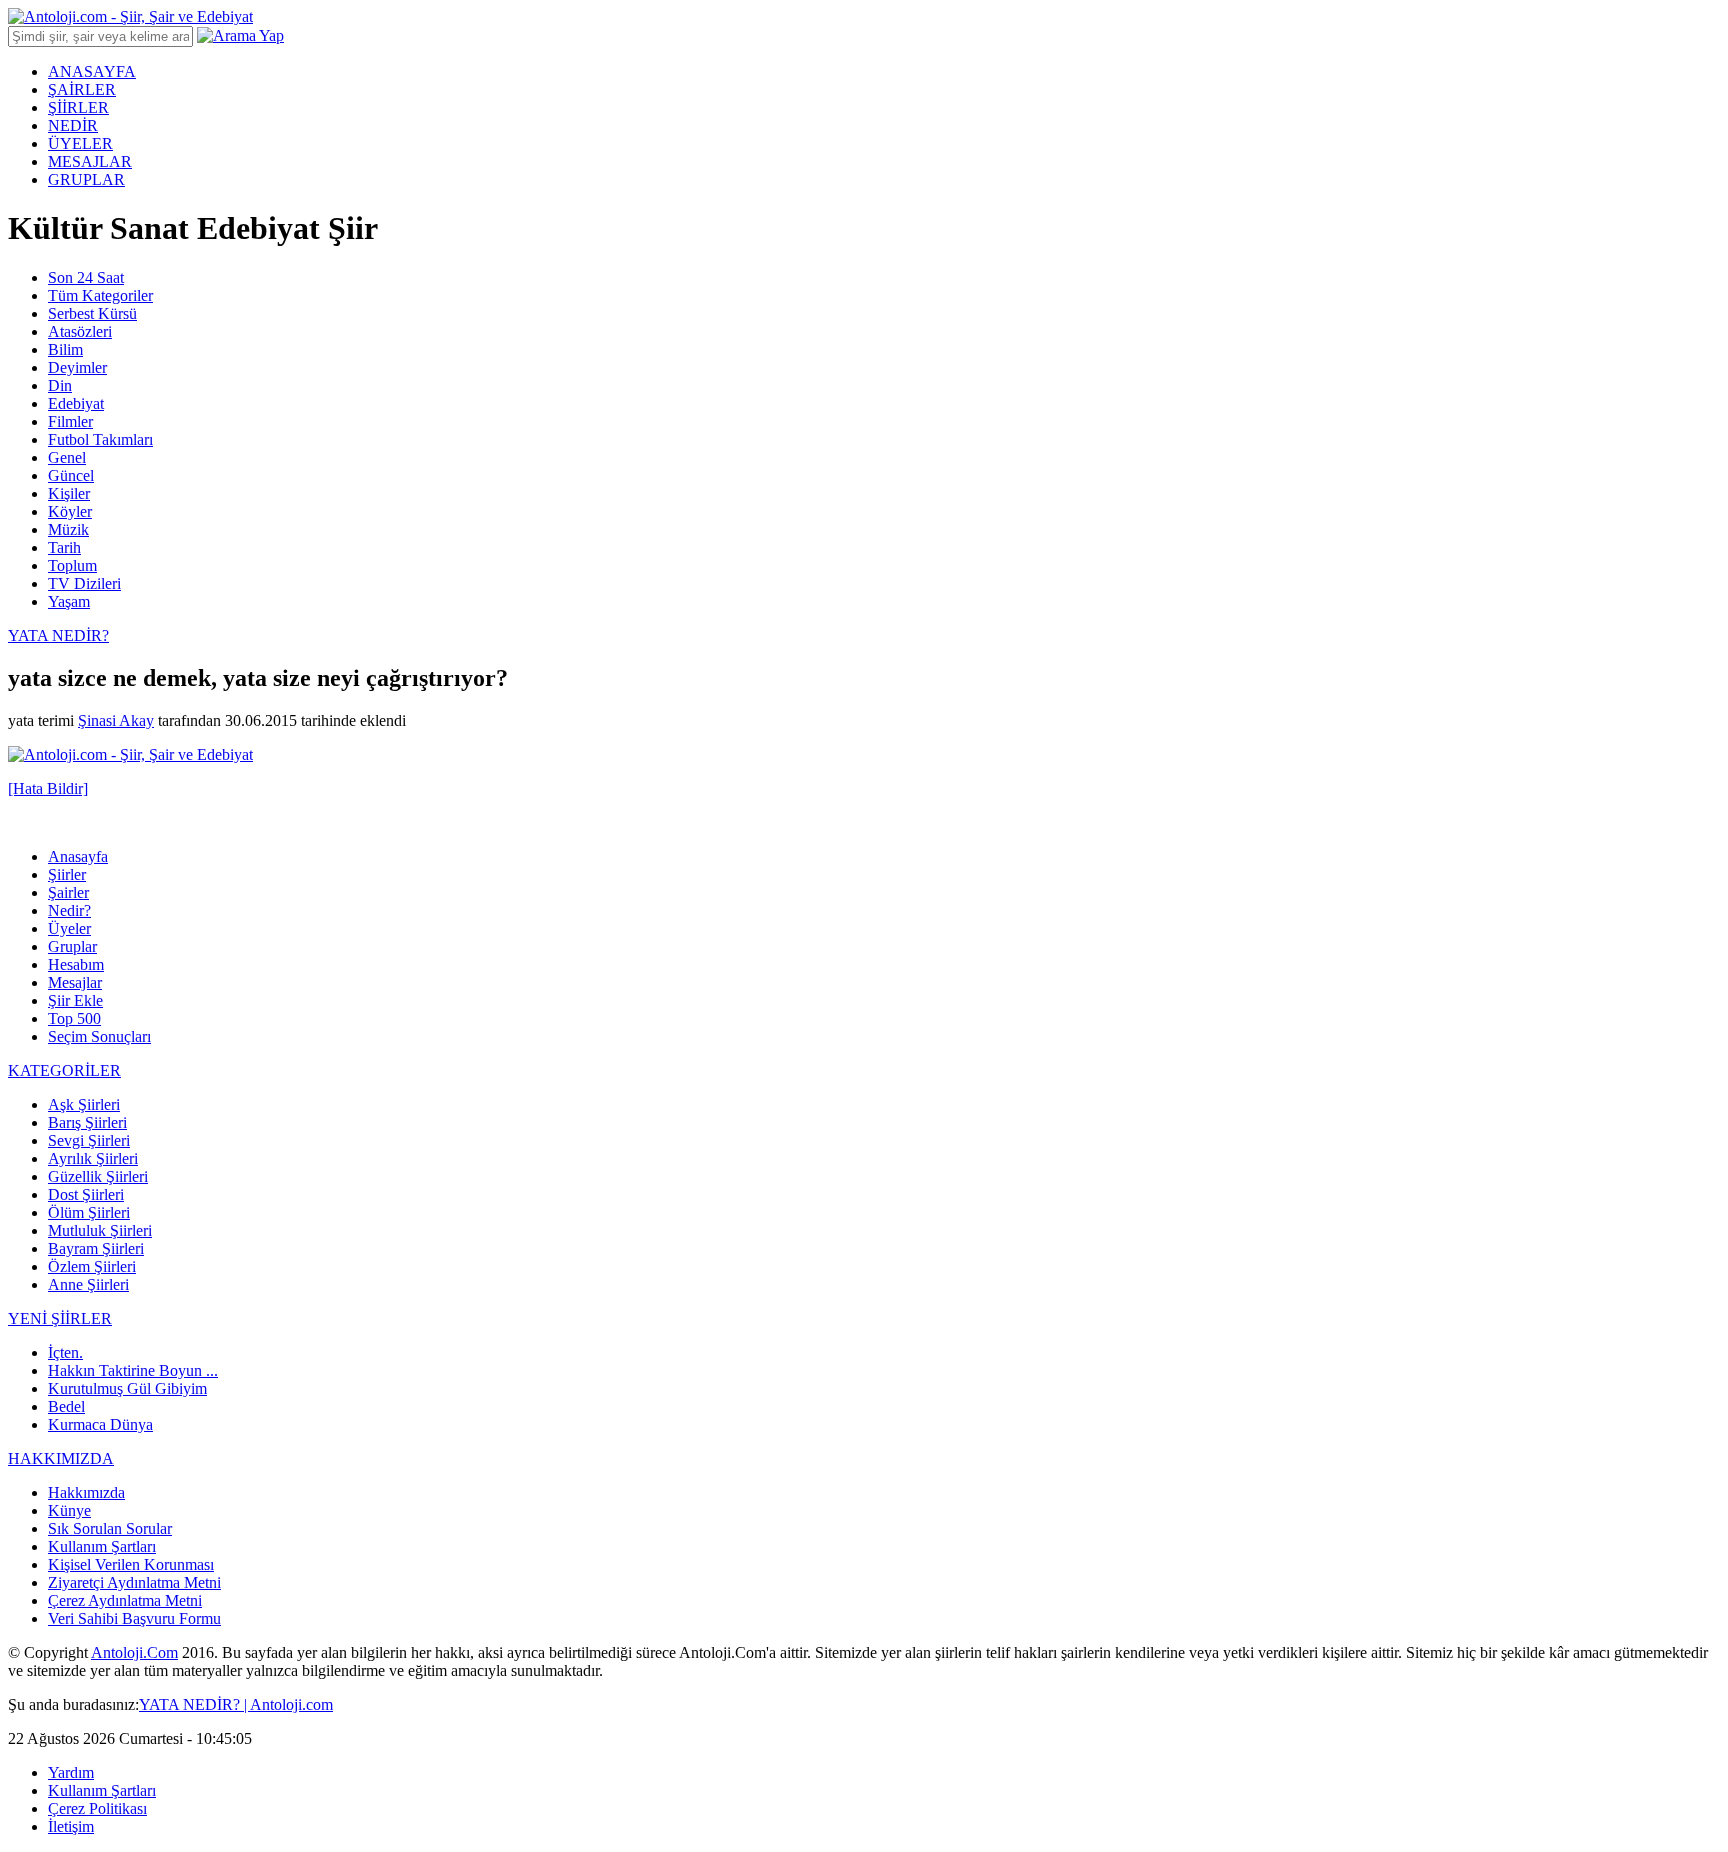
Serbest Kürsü (92, 313)
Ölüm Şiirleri (89, 1212)
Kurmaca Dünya (100, 1424)
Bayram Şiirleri (96, 1248)
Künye (69, 1510)
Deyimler (77, 367)
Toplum (72, 565)
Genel (67, 457)
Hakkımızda (86, 1492)
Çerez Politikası (97, 1808)
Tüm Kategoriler (100, 295)
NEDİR (73, 125)
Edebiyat (76, 403)
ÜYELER (80, 143)
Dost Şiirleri (86, 1194)
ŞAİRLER (82, 89)
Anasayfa (78, 856)
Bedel (66, 1406)
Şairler (68, 892)
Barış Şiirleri (87, 1122)
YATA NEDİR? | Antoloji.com (236, 1704)
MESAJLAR (90, 161)
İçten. (65, 1352)
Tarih (64, 547)
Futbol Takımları (100, 439)
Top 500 (74, 1018)
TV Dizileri (84, 583)
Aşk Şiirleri (84, 1104)
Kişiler (69, 493)
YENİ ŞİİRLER (60, 1318)
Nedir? (69, 910)
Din (60, 385)
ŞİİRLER (78, 107)
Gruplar (72, 946)
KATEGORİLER (64, 1070)
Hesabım (76, 964)
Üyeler (69, 928)
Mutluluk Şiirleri (100, 1230)
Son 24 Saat (86, 277)
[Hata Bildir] (48, 788)
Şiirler (67, 874)
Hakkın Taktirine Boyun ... (133, 1370)
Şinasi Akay (116, 720)
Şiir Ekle (75, 1000)
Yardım (71, 1772)
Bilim (65, 349)
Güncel (71, 475)
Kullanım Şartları (102, 1546)
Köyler (70, 511)
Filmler (70, 421)
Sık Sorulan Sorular (110, 1528)
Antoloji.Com (134, 1652)
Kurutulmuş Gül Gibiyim (127, 1388)
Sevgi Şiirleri (89, 1140)
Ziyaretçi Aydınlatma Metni (134, 1582)
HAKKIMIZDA (61, 1458)
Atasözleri (80, 331)
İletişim (71, 1826)
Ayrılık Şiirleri (93, 1158)
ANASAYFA (92, 71)
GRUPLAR (86, 179)
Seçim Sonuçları (99, 1036)
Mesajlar (75, 982)
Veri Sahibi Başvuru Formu (134, 1618)
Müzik (68, 529)
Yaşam (69, 601)
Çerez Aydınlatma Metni (125, 1600)
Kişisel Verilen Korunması (131, 1564)
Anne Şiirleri (88, 1284)
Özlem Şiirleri (92, 1266)
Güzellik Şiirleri (98, 1176)
